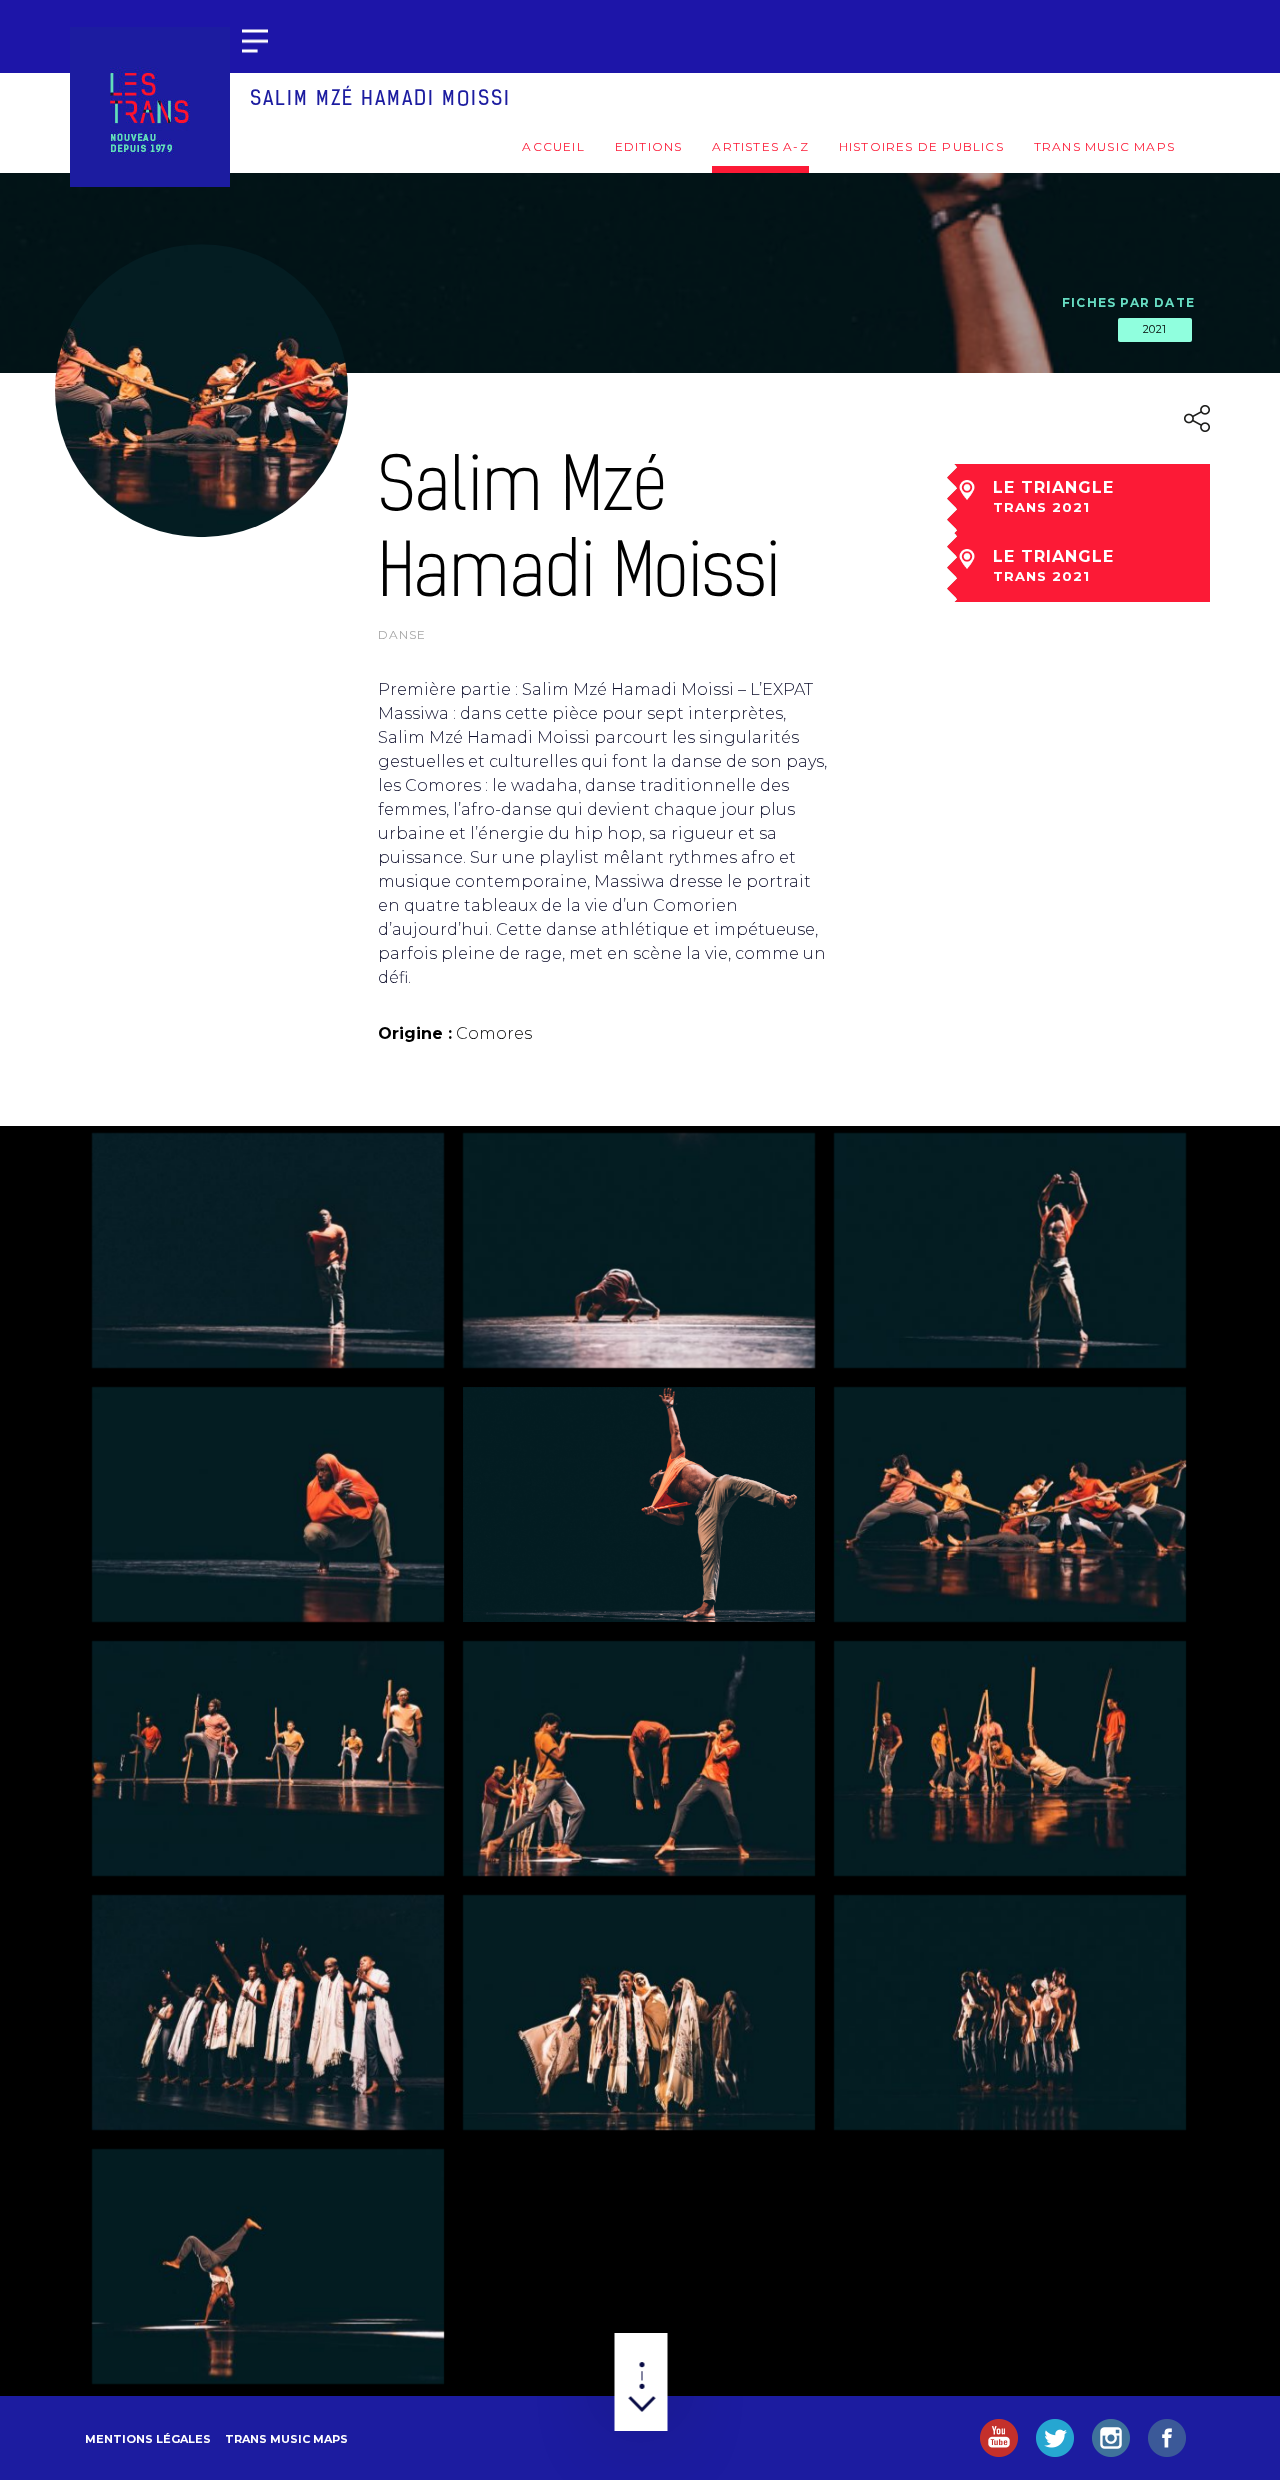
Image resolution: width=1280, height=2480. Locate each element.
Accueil (553, 146)
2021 (1155, 329)
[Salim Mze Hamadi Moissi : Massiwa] (1010, 1504)
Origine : (415, 1033)
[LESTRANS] (150, 107)
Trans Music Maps (1104, 146)
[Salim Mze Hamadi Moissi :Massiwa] (639, 1250)
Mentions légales (148, 2439)
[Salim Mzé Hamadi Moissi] (268, 1250)
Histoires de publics (921, 146)
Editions (649, 146)
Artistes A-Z (760, 146)
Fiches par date (1128, 302)
